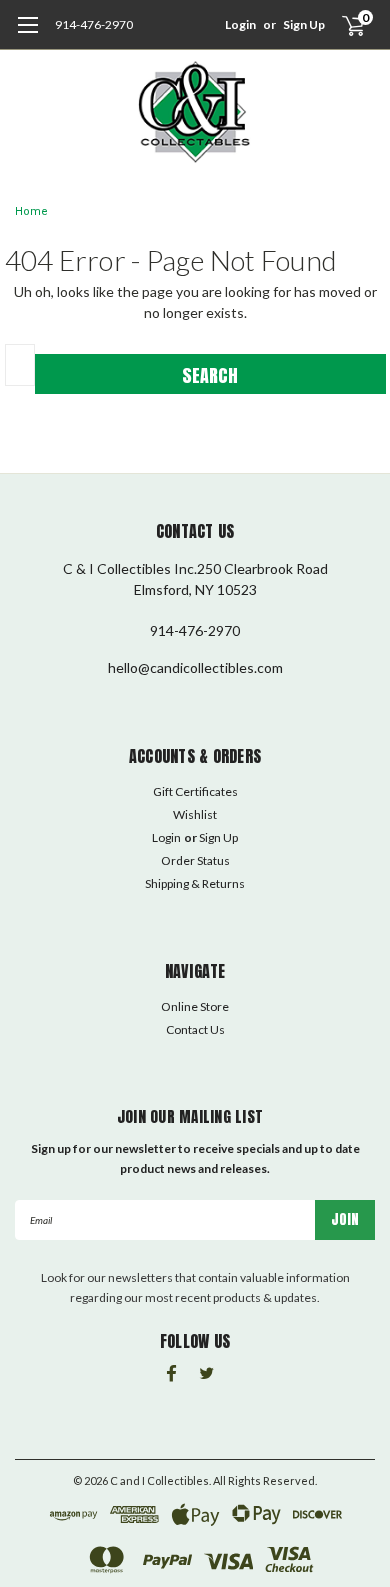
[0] (341, 25)
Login (240, 24)
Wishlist (195, 814)
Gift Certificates (195, 791)
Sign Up (304, 24)
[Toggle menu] (27, 35)
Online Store (195, 1006)
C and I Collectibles (159, 1480)
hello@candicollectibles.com (195, 667)
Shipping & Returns (195, 883)
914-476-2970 (94, 24)
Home (31, 211)
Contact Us (195, 1029)
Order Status (195, 860)
